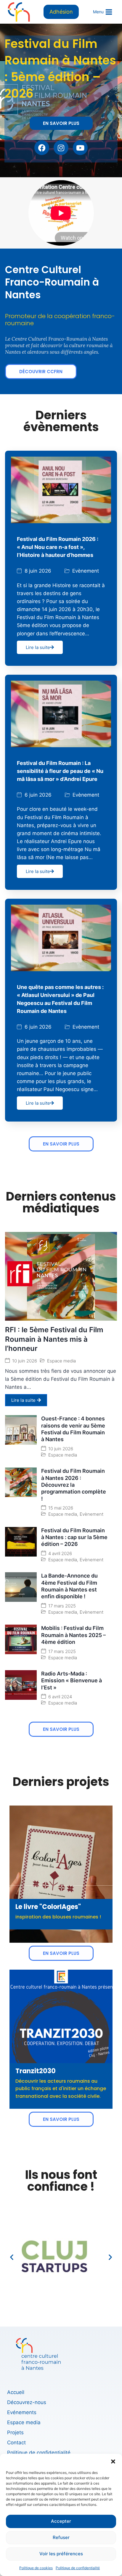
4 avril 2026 (60, 1553)
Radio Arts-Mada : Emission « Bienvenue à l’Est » (72, 1681)
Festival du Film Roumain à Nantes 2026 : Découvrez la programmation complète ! (74, 1485)
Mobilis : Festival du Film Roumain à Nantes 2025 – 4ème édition (73, 1635)
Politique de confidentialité (78, 2568)
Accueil (16, 2392)
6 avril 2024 (60, 1697)
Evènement (86, 571)
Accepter (61, 2521)
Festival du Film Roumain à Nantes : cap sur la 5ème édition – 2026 (74, 1537)
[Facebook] (42, 148)
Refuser (61, 2537)
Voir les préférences (61, 2554)
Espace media (61, 1361)
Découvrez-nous (27, 2402)
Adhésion (61, 12)
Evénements (22, 2412)
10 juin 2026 (25, 1361)
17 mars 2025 (62, 1606)
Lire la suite (38, 647)
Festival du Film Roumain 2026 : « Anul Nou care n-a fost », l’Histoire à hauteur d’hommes (58, 547)
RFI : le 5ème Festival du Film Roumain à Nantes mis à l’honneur (54, 1339)
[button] (113, 2461)
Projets (15, 2432)
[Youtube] (80, 148)
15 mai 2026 (61, 1508)
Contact (16, 2443)
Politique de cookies (36, 2568)
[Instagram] (61, 148)
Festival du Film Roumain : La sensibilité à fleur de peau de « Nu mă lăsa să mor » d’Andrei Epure (60, 771)
